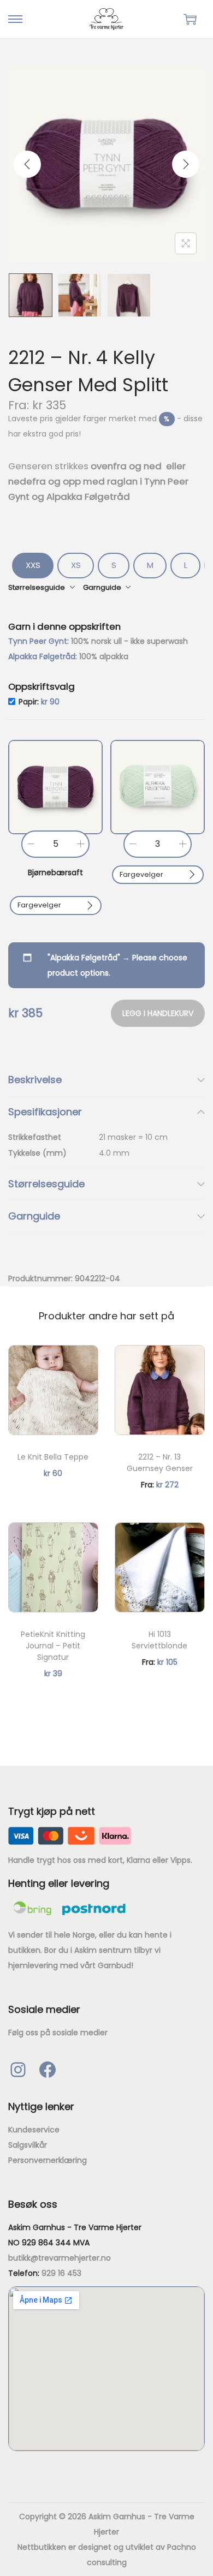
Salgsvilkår (28, 2145)
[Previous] (27, 164)
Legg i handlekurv (158, 1013)
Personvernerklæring (48, 2160)
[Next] (186, 164)
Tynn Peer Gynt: (40, 641)
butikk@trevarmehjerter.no (60, 2258)
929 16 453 (61, 2273)
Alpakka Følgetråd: (44, 656)
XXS (33, 565)
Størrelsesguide (46, 1184)
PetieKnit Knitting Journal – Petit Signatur (53, 1646)
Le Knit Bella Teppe (53, 1457)
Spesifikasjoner (45, 1112)
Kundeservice (34, 2130)
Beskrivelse (35, 1080)
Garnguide (34, 1216)
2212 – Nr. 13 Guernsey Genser (160, 1463)
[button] (55, 787)
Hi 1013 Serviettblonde (159, 1640)
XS (76, 565)
